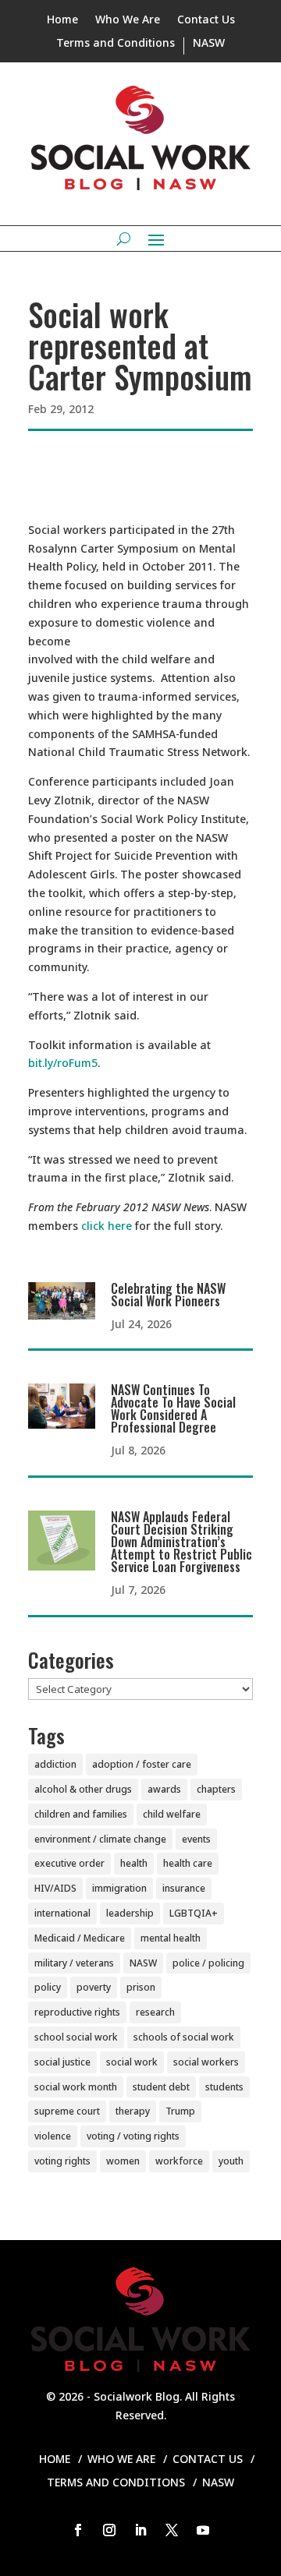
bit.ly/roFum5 (63, 1063)
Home (62, 20)
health (134, 1863)
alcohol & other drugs (83, 1789)
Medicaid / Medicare (80, 1938)
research (155, 2012)
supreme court (67, 2111)
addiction (55, 1764)
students (224, 2087)
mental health (171, 1938)
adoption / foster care (142, 1764)
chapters (216, 1789)
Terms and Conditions (116, 44)
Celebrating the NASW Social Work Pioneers (168, 1295)
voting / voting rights (133, 2136)
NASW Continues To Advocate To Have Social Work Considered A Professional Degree (173, 1408)
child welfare (172, 1814)
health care (188, 1863)
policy (48, 1987)
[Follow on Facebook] (78, 2530)
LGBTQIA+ (194, 1913)
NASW (209, 44)
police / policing (208, 1963)
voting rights (62, 2161)
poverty (94, 1987)
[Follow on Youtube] (203, 2530)
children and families (81, 1814)
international (62, 1913)
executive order (69, 1863)
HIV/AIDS (55, 1888)
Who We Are (128, 20)
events (196, 1839)
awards (164, 1789)
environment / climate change (100, 1839)
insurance (184, 1888)
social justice (62, 2062)
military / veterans (74, 1963)
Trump (180, 2111)
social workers (206, 2062)
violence (53, 2136)
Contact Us (206, 20)
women (123, 2161)
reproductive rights (77, 2012)
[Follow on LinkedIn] (140, 2530)
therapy (133, 2111)
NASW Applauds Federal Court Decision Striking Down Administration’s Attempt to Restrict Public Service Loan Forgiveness (181, 1542)
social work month (76, 2087)
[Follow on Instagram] (109, 2530)
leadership (130, 1913)
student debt (161, 2087)
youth (231, 2161)
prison (141, 1987)
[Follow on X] (172, 2530)
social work (132, 2062)
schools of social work (184, 2037)
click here (107, 1226)
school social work (76, 2037)
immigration (119, 1888)
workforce (179, 2161)
